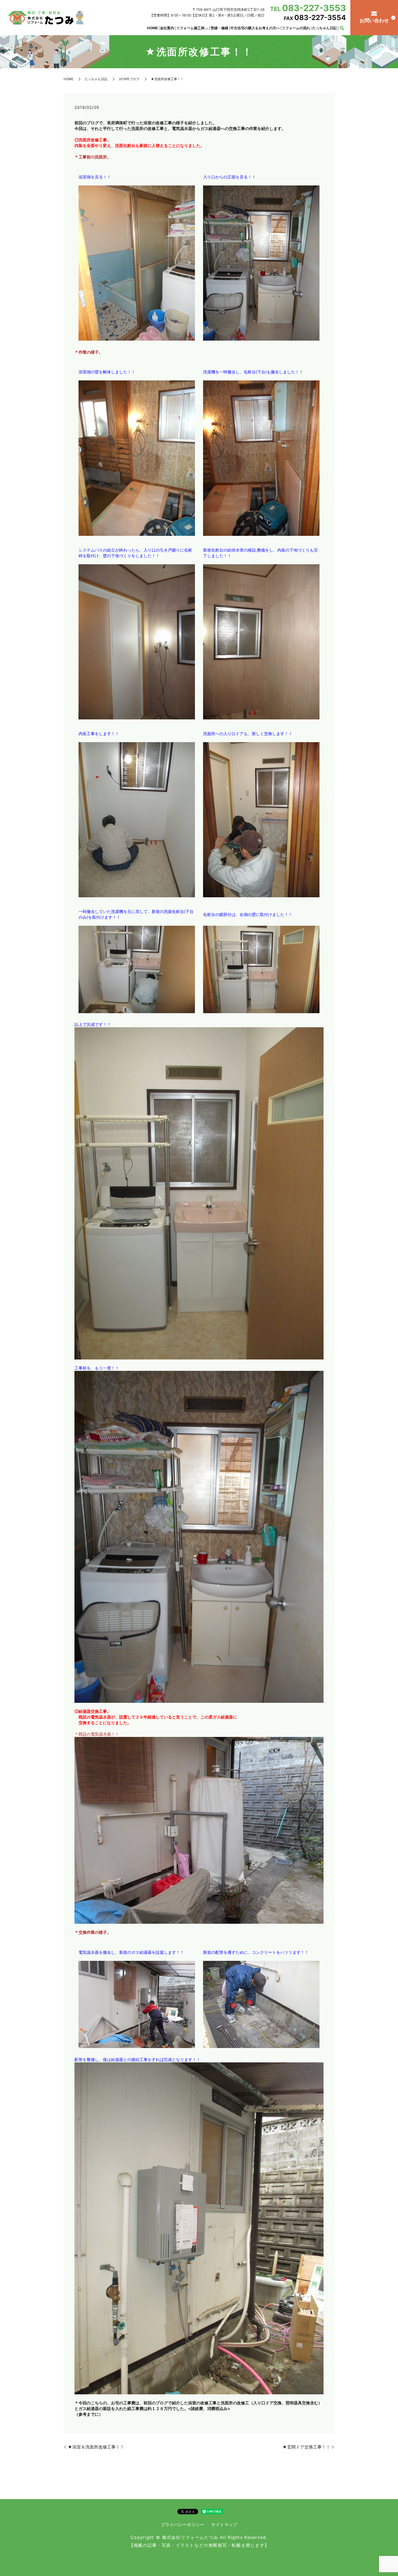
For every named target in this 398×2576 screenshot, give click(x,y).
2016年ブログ (129, 79)
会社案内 (167, 28)
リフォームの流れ (296, 28)
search (342, 28)
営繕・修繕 (219, 28)
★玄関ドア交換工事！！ (306, 2447)
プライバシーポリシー (182, 2525)
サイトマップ (224, 2525)
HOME (152, 28)
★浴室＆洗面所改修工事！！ (96, 2447)
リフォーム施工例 (190, 28)
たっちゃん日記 (324, 28)
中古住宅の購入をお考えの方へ (255, 28)
